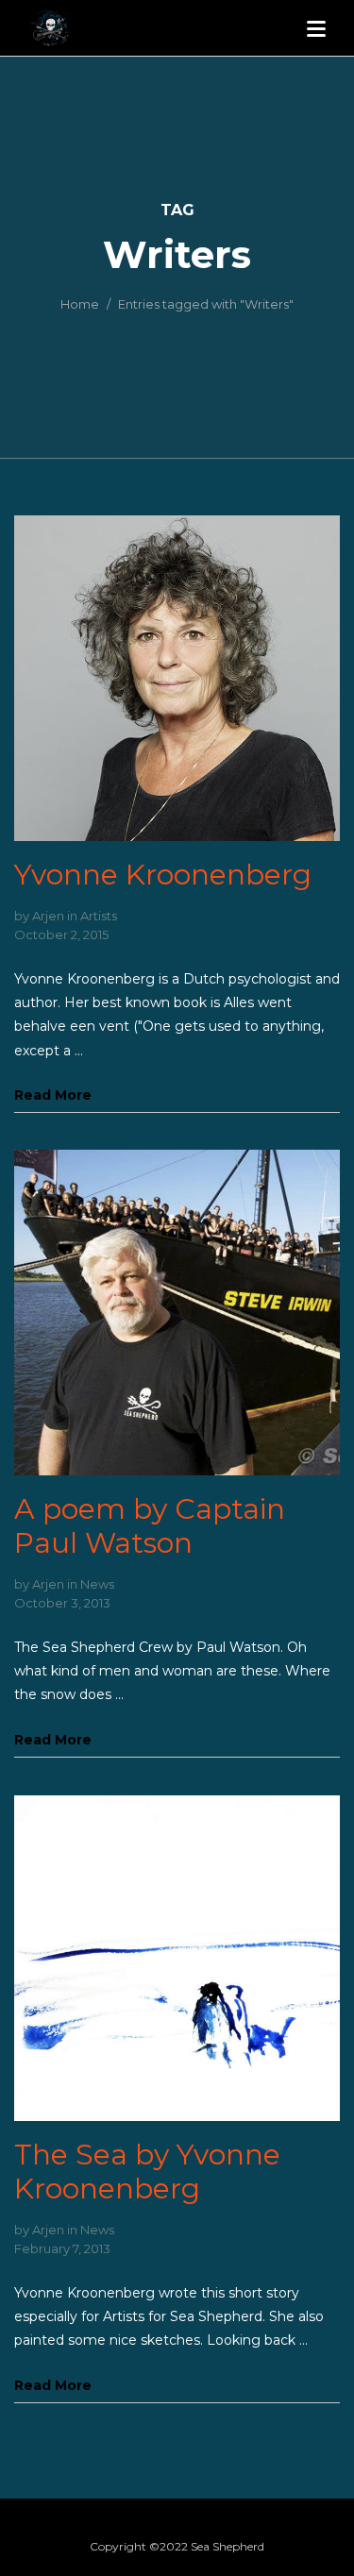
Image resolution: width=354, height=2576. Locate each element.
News (97, 1584)
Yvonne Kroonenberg (163, 875)
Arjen (48, 916)
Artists (99, 916)
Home (80, 304)
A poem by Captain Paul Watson (150, 1526)
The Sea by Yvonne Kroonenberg (147, 2172)
